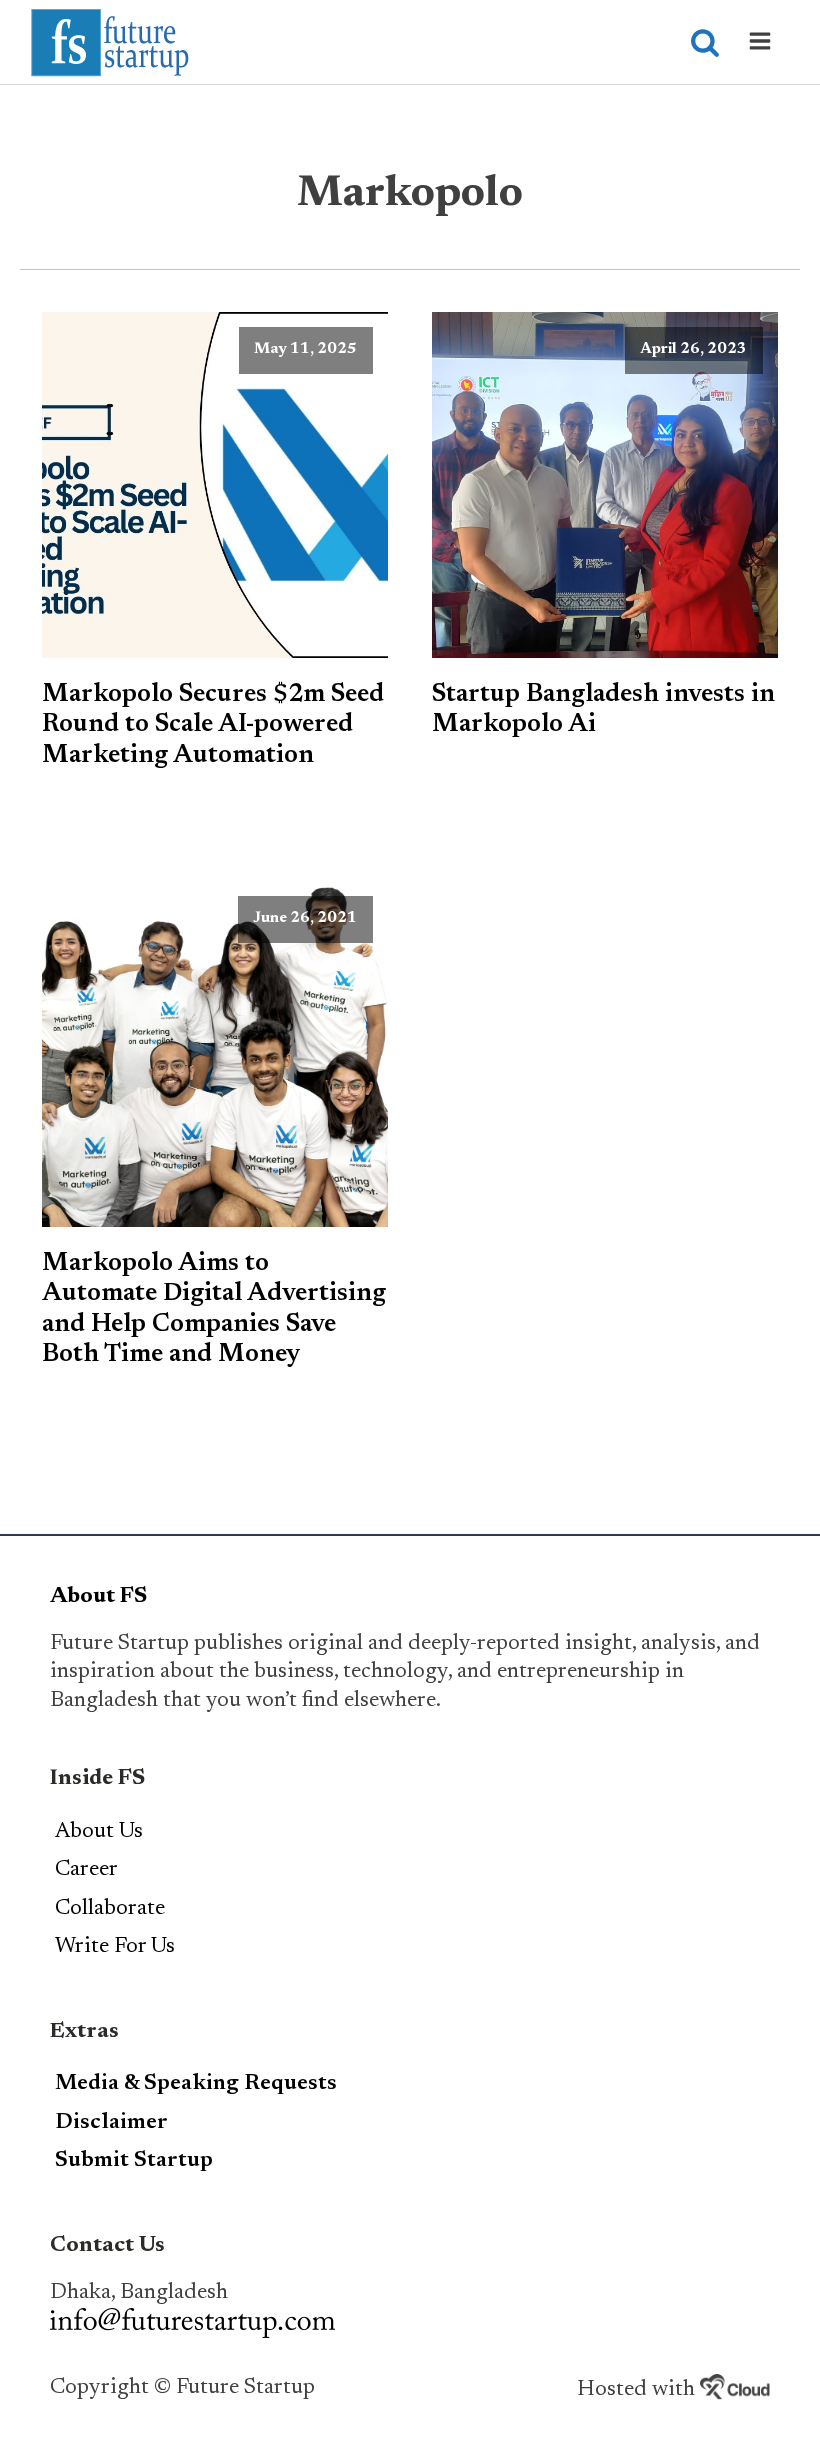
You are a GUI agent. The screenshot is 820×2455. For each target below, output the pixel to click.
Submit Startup (134, 2161)
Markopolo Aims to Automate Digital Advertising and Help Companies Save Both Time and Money (214, 1309)
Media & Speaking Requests (196, 2084)
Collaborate (110, 1909)
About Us (99, 1832)
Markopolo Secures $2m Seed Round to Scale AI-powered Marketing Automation (213, 725)
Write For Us (115, 1947)
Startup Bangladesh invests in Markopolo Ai (603, 710)
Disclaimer (111, 2123)
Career (86, 1870)
